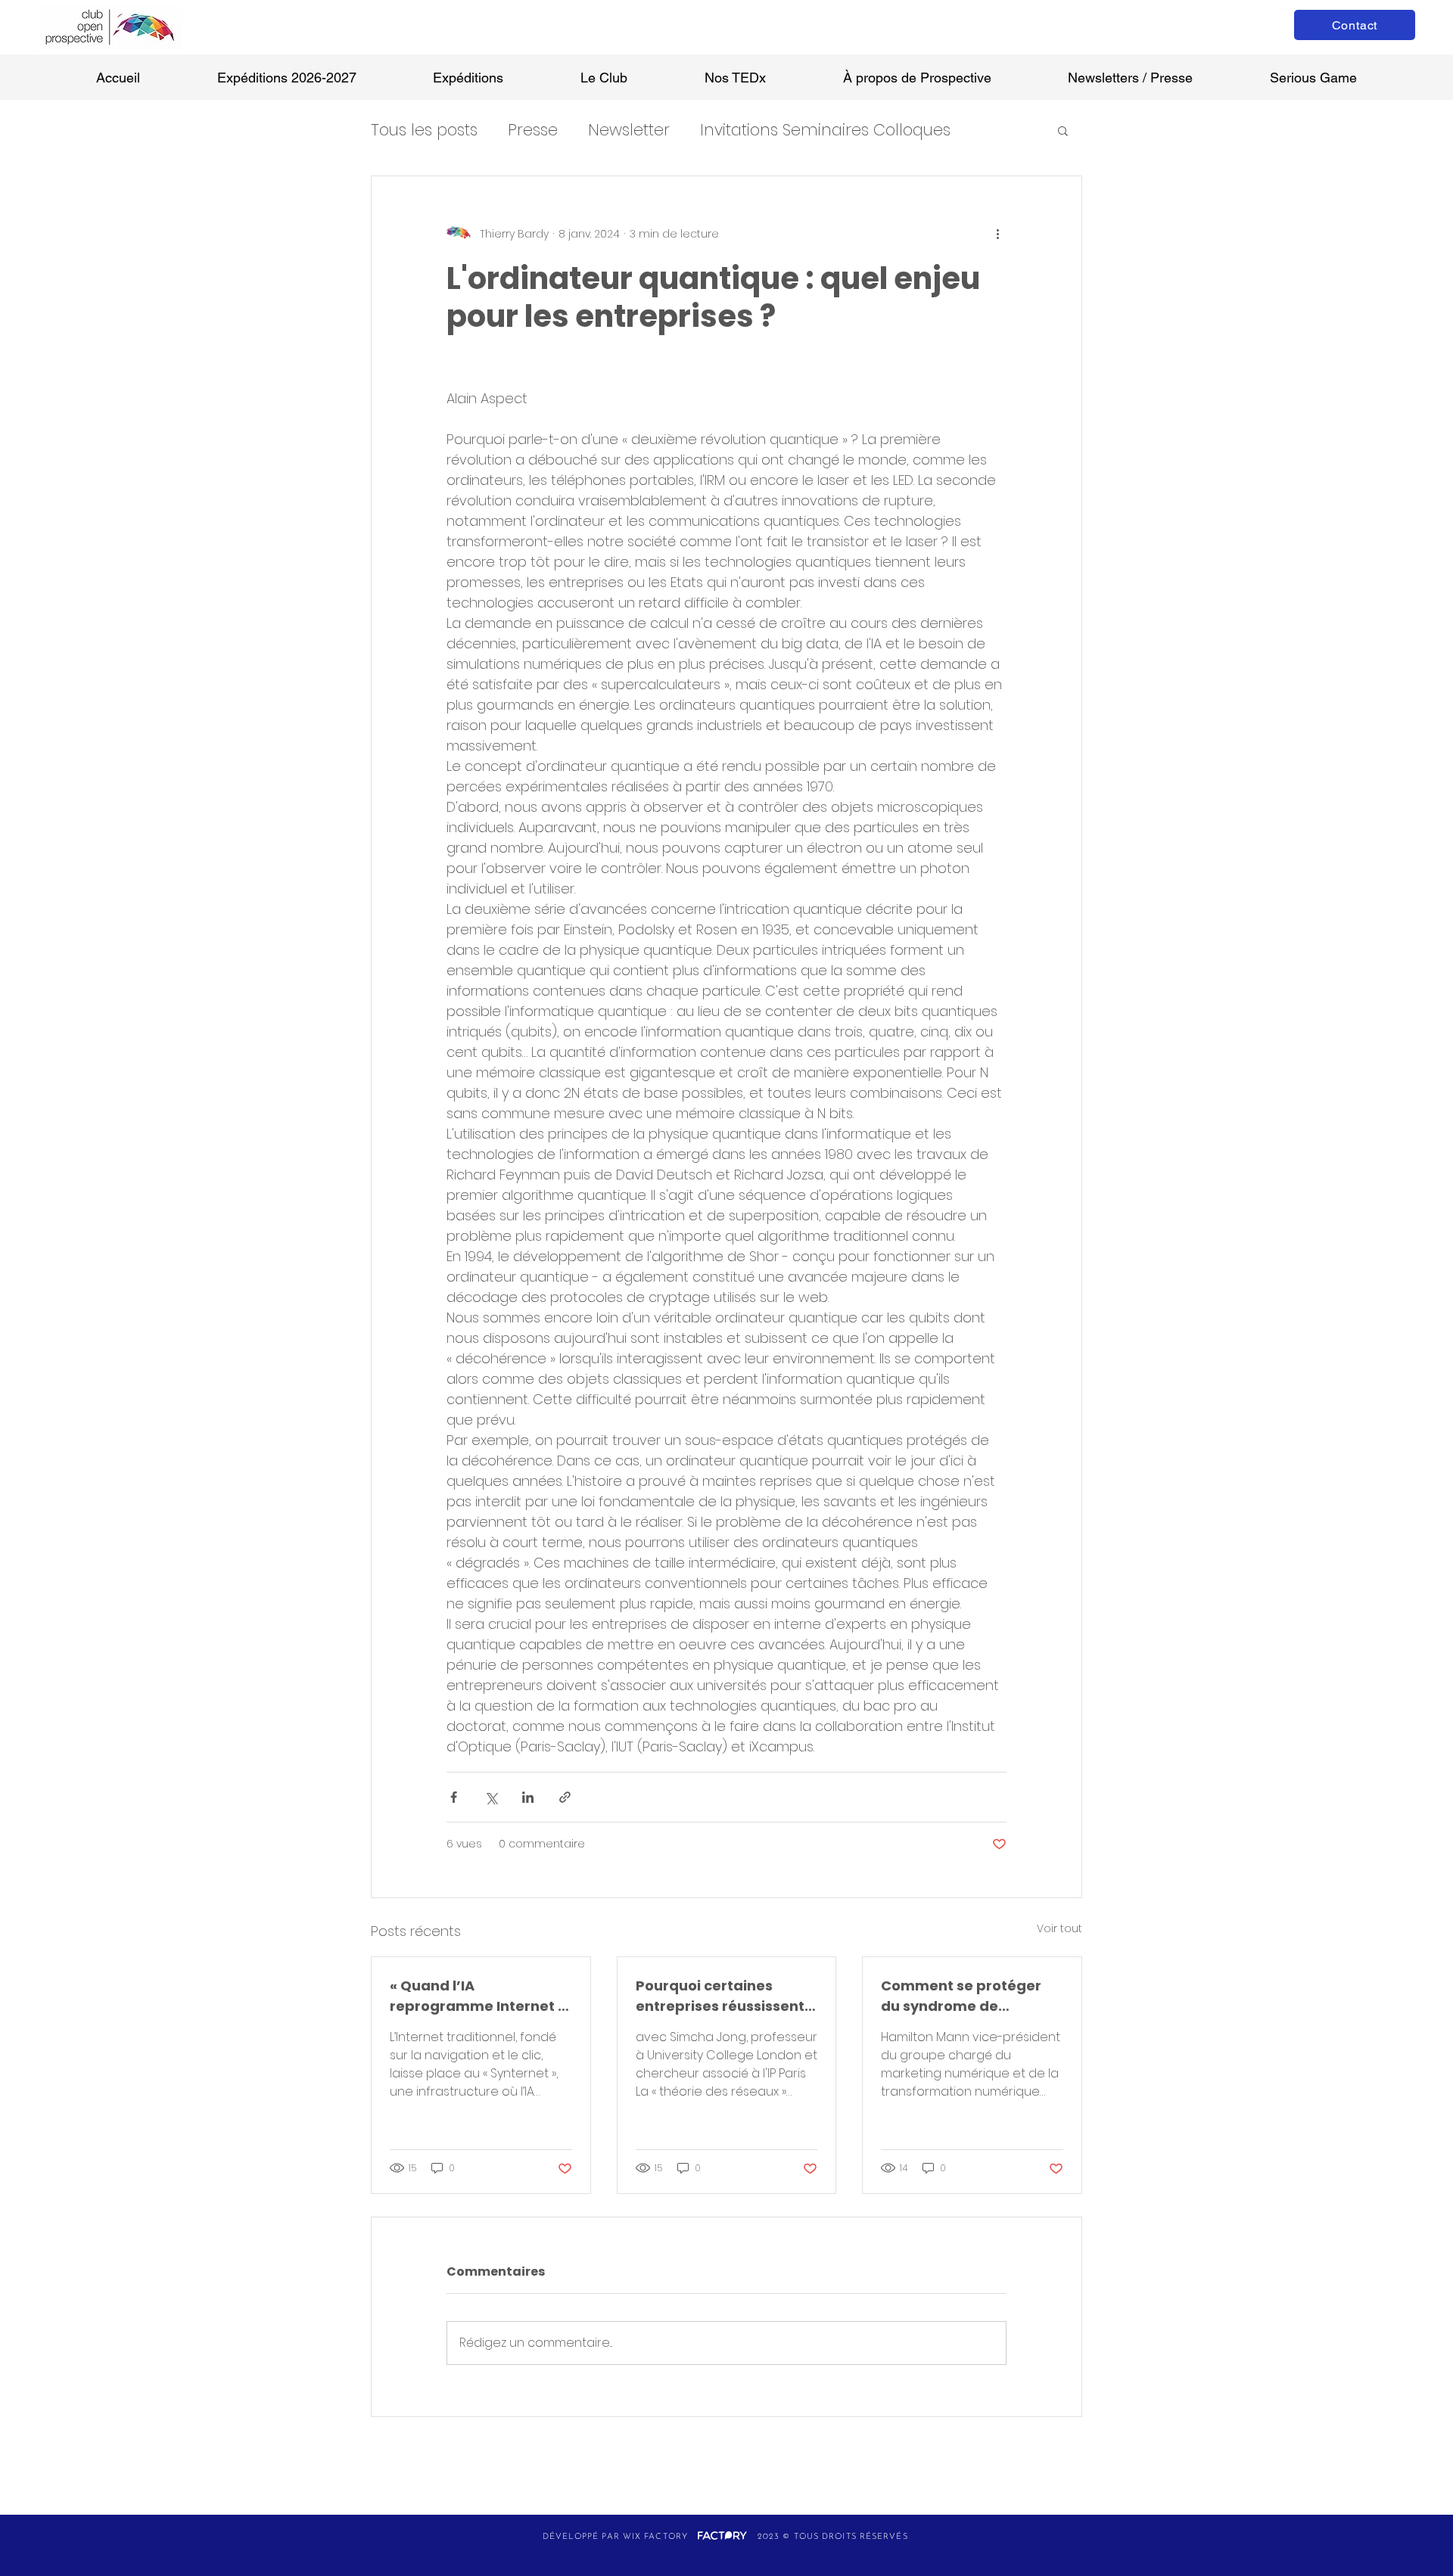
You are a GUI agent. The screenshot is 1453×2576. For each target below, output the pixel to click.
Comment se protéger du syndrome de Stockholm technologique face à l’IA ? (961, 1996)
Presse (533, 130)
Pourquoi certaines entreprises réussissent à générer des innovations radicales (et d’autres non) (726, 1996)
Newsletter (629, 130)
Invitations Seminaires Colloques (825, 130)
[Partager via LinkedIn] (528, 1797)
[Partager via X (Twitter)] (491, 1797)
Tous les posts (424, 130)
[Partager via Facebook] (454, 1797)
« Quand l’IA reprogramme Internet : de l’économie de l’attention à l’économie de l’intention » (476, 1996)
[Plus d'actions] (997, 234)
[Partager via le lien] (565, 1797)
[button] (1063, 130)
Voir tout (1059, 1928)
